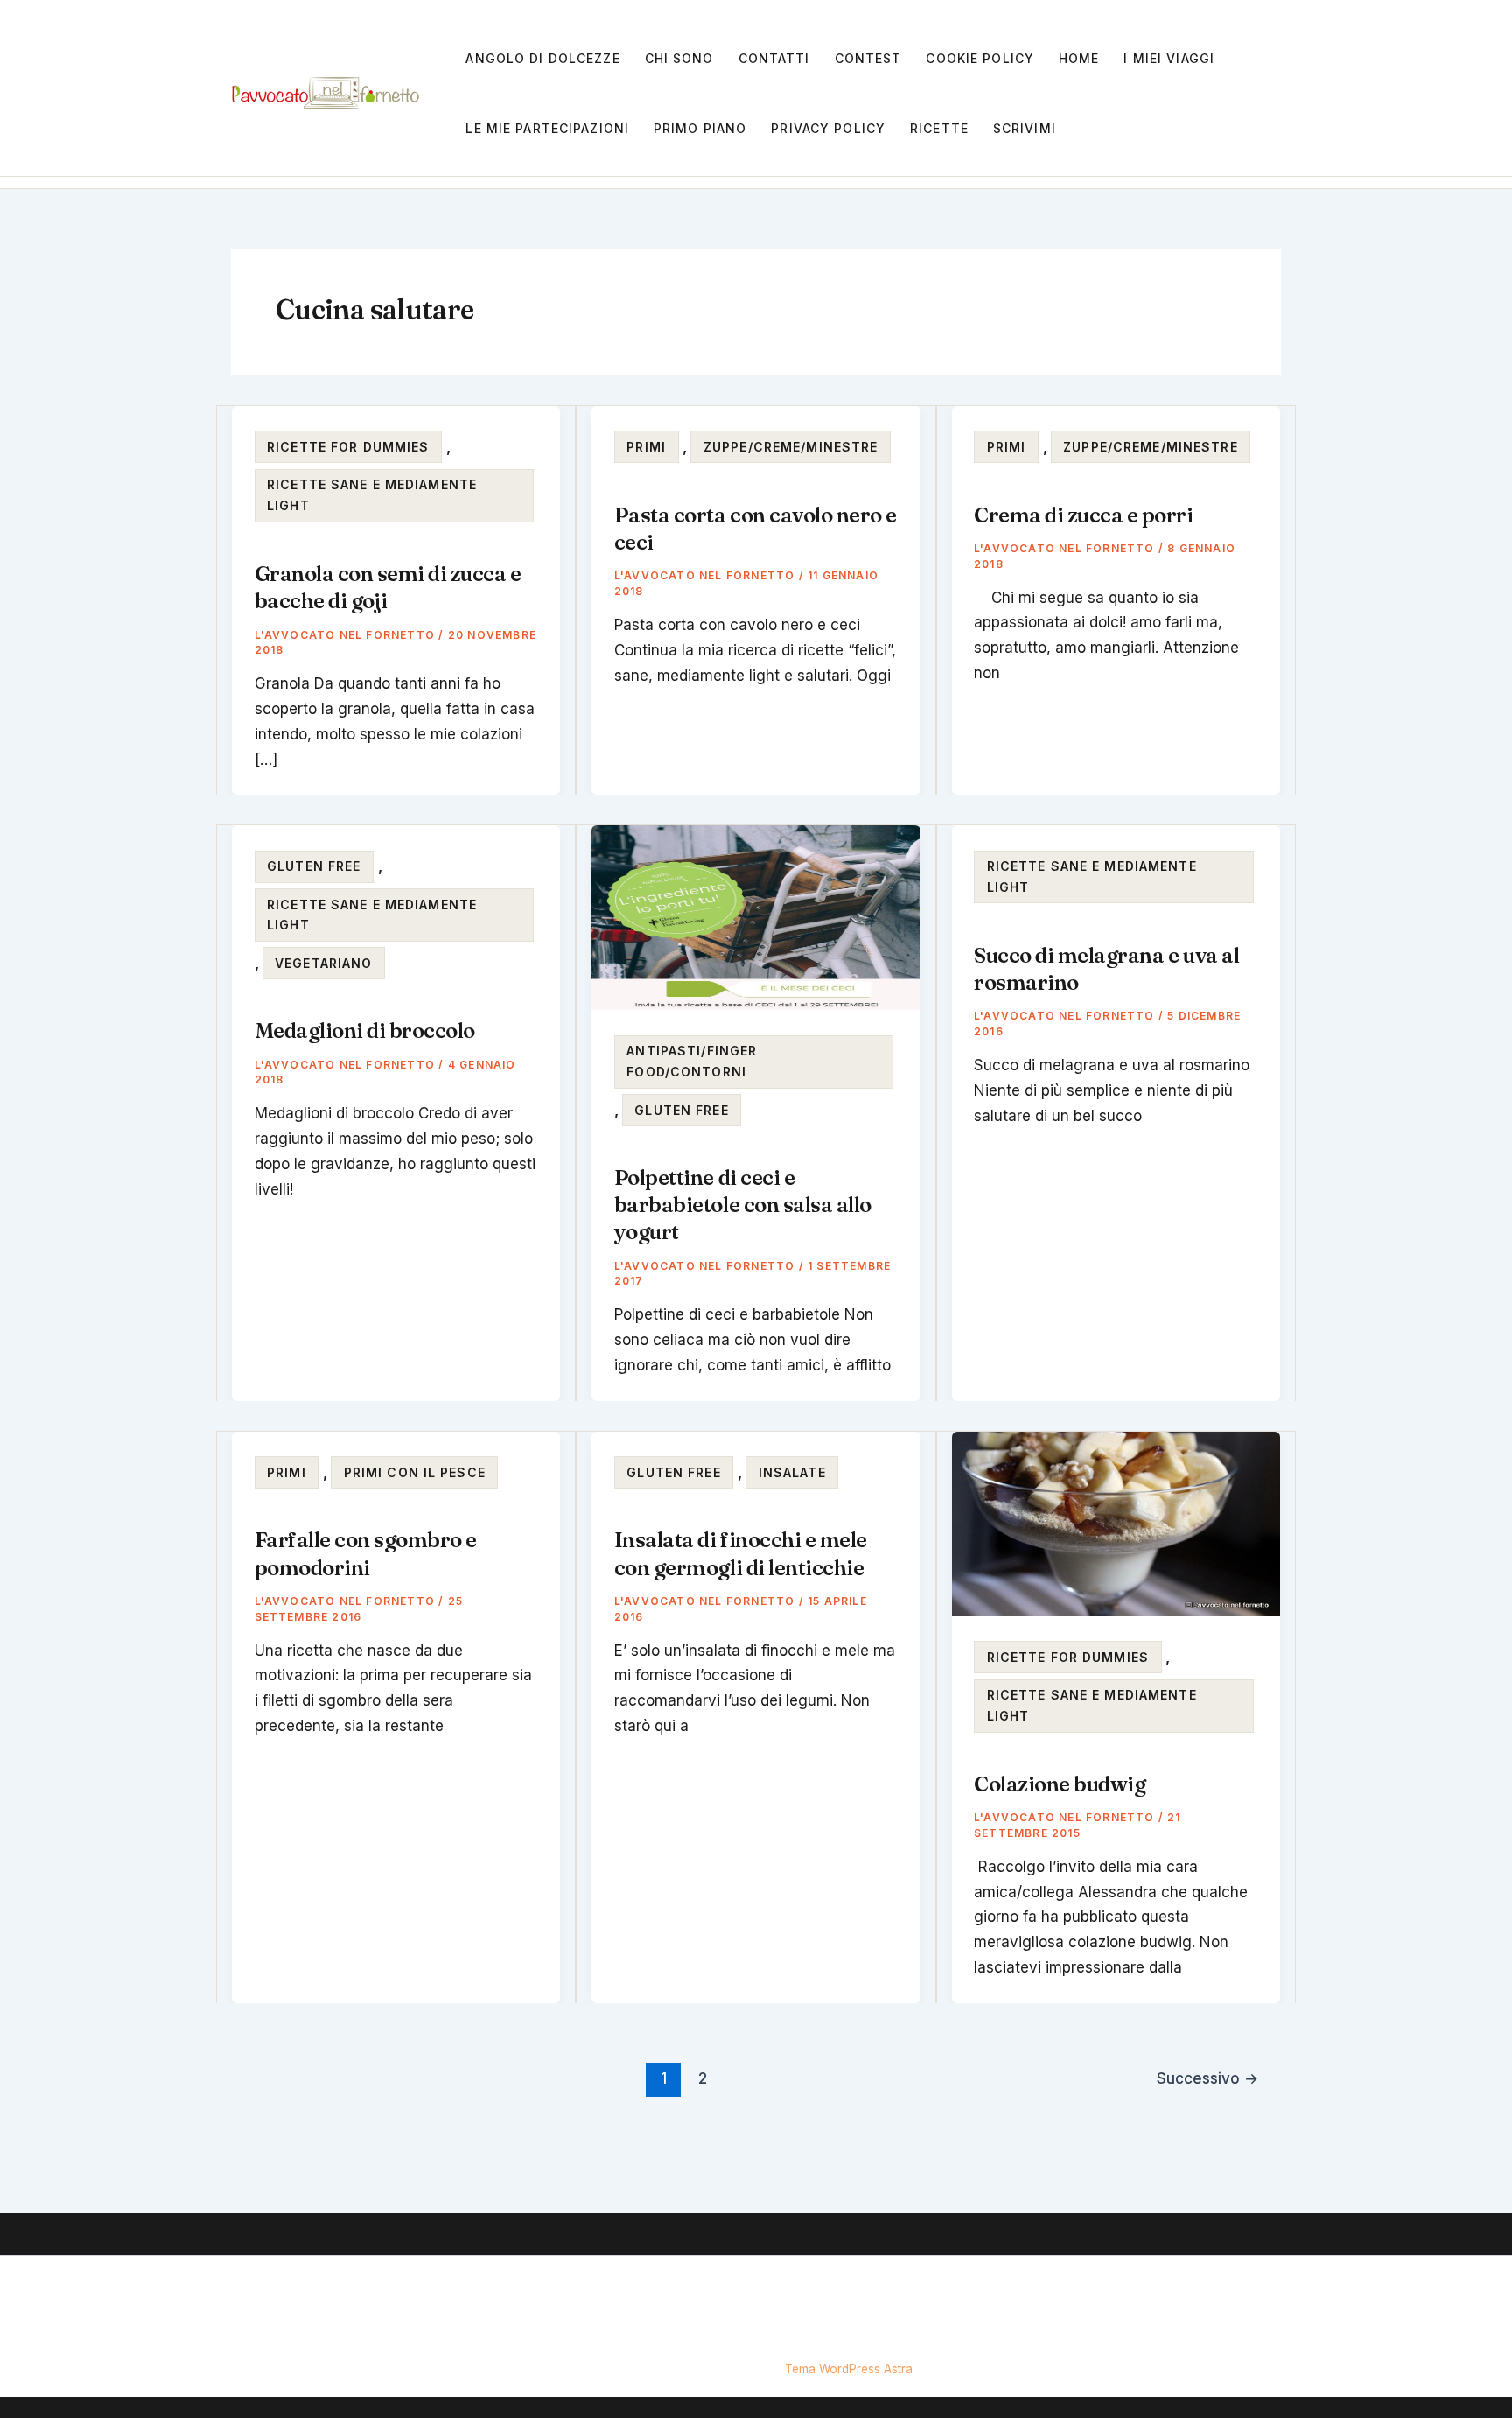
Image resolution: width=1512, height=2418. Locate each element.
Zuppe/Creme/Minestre (791, 447)
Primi (646, 447)
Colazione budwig (1060, 1784)
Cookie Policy (980, 58)
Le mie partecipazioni (547, 128)
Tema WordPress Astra (849, 2369)
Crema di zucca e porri (1083, 515)
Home (1079, 58)
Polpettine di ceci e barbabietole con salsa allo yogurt (743, 1205)
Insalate (792, 1472)
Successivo (1207, 2078)
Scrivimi (1025, 128)
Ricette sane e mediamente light (372, 495)
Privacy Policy (828, 128)
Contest (868, 58)
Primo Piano (700, 128)
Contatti (774, 58)
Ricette (939, 128)
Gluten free (314, 866)
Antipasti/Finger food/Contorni (692, 1061)
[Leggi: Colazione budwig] (1116, 1523)
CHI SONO (679, 58)
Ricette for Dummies (348, 447)
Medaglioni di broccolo (365, 1030)
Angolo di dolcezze (542, 58)
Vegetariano (323, 963)
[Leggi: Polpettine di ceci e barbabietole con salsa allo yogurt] (756, 916)
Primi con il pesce (415, 1472)
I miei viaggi (1169, 58)
